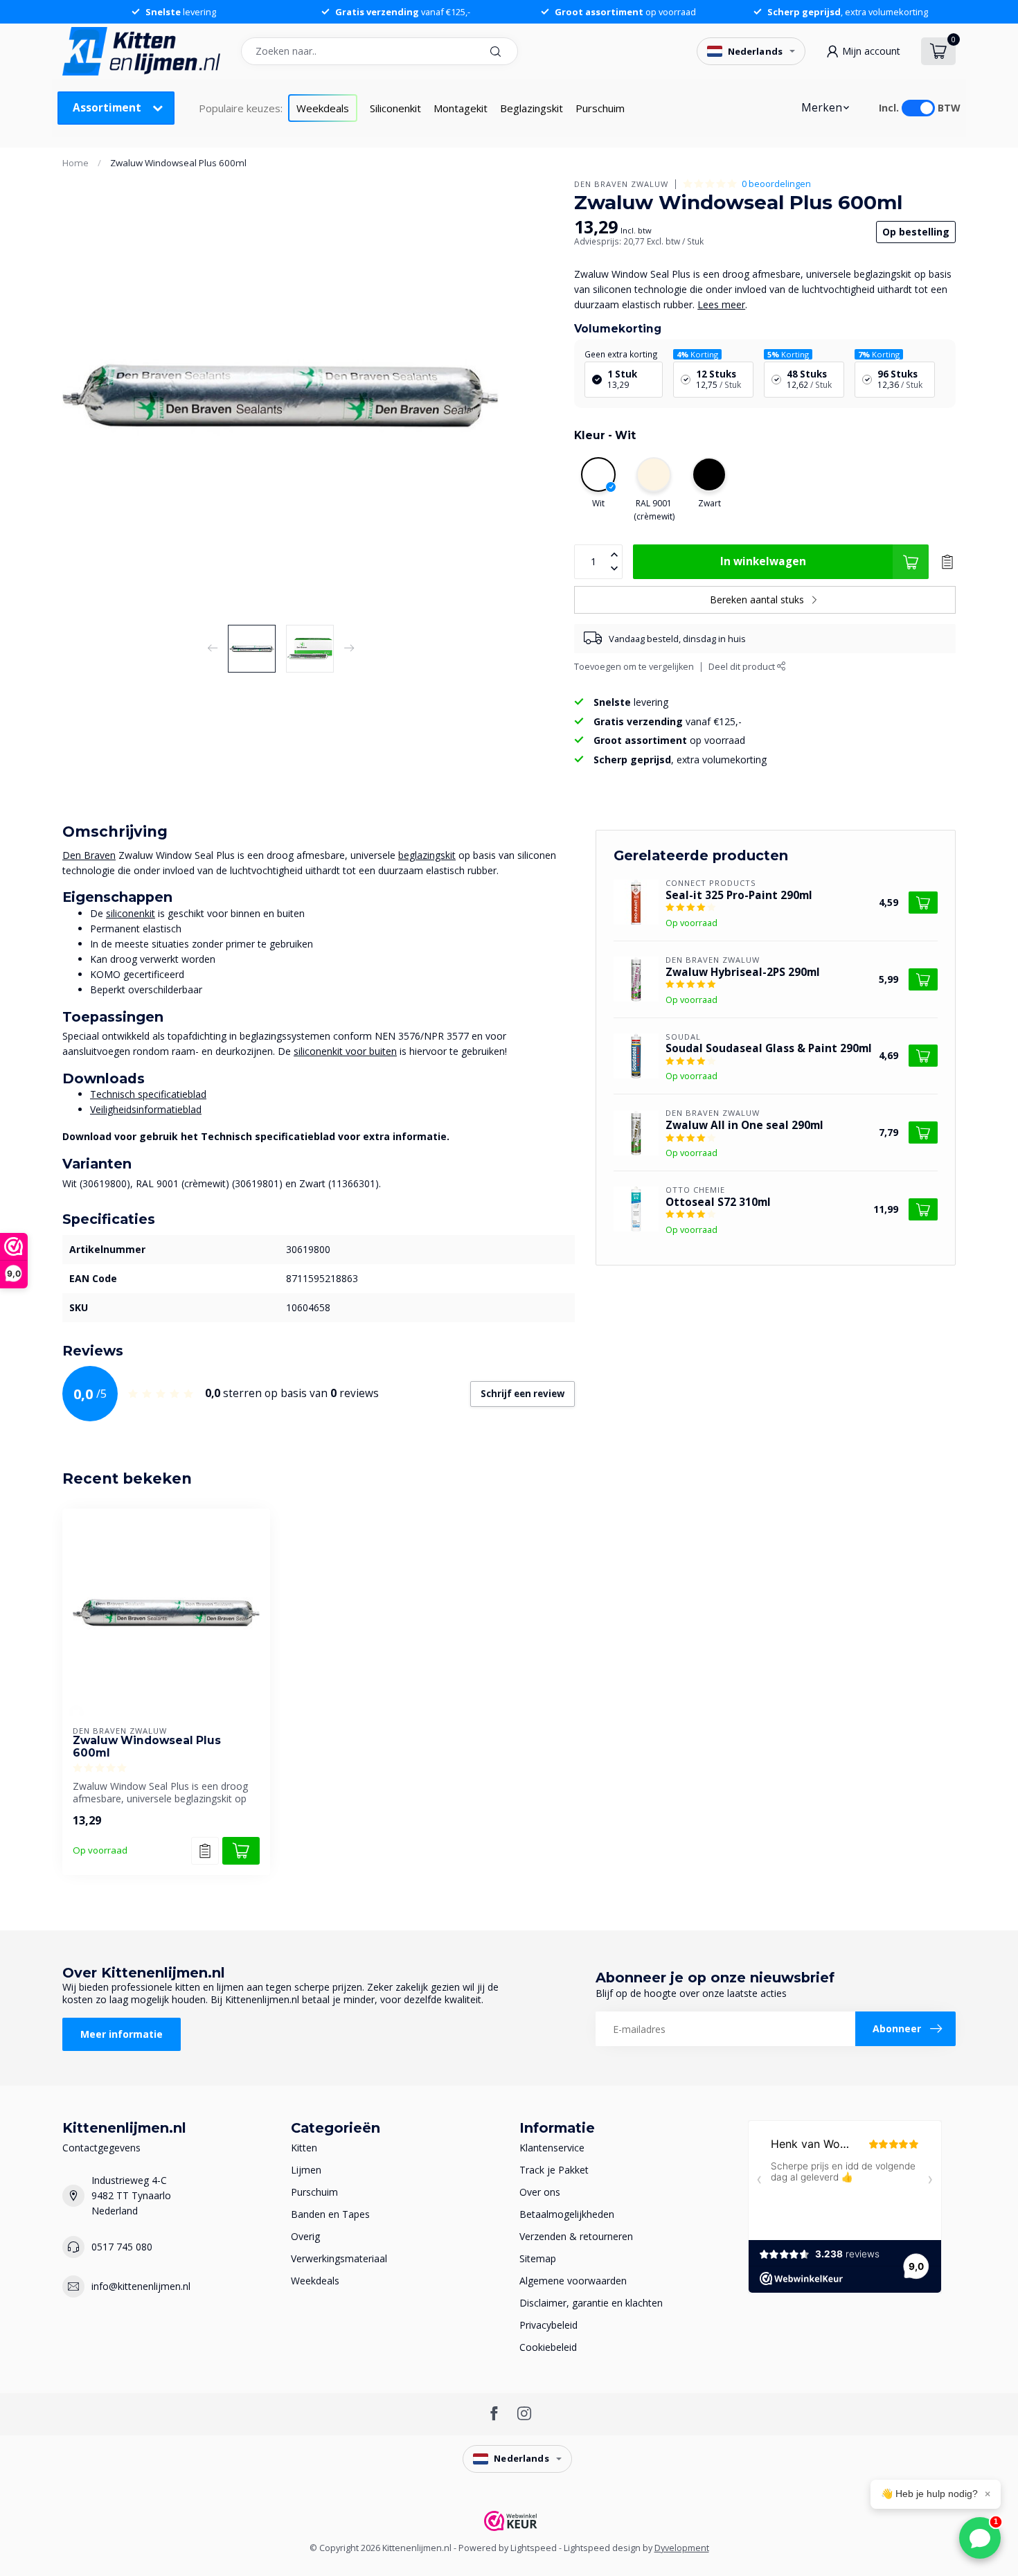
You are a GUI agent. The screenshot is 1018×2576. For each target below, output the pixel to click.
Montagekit (461, 108)
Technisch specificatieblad (148, 1094)
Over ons (540, 2192)
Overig (305, 2236)
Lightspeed (534, 2548)
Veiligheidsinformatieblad (146, 1109)
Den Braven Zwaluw (621, 184)
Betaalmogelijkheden (567, 2214)
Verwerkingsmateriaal (339, 2258)
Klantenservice (552, 2148)
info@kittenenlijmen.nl (141, 2286)
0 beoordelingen (776, 184)
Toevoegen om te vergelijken (634, 667)
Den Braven (89, 855)
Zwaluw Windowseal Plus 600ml (178, 163)
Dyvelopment (682, 2548)
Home (75, 163)
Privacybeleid (548, 2325)
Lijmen (306, 2170)
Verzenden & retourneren (576, 2236)
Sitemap (538, 2258)
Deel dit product (743, 667)
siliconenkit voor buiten (345, 1051)
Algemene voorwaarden (573, 2281)
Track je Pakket (554, 2170)
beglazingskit (427, 855)
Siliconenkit (395, 108)
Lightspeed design (602, 2548)
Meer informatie (122, 2034)
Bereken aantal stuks (757, 599)
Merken (822, 108)
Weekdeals (323, 108)
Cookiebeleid (548, 2347)
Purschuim (600, 108)
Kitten (304, 2148)
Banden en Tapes (330, 2214)
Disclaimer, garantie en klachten (591, 2303)
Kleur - (605, 435)
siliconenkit (131, 913)
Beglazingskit (532, 108)
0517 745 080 (122, 2247)
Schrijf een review (523, 1394)
